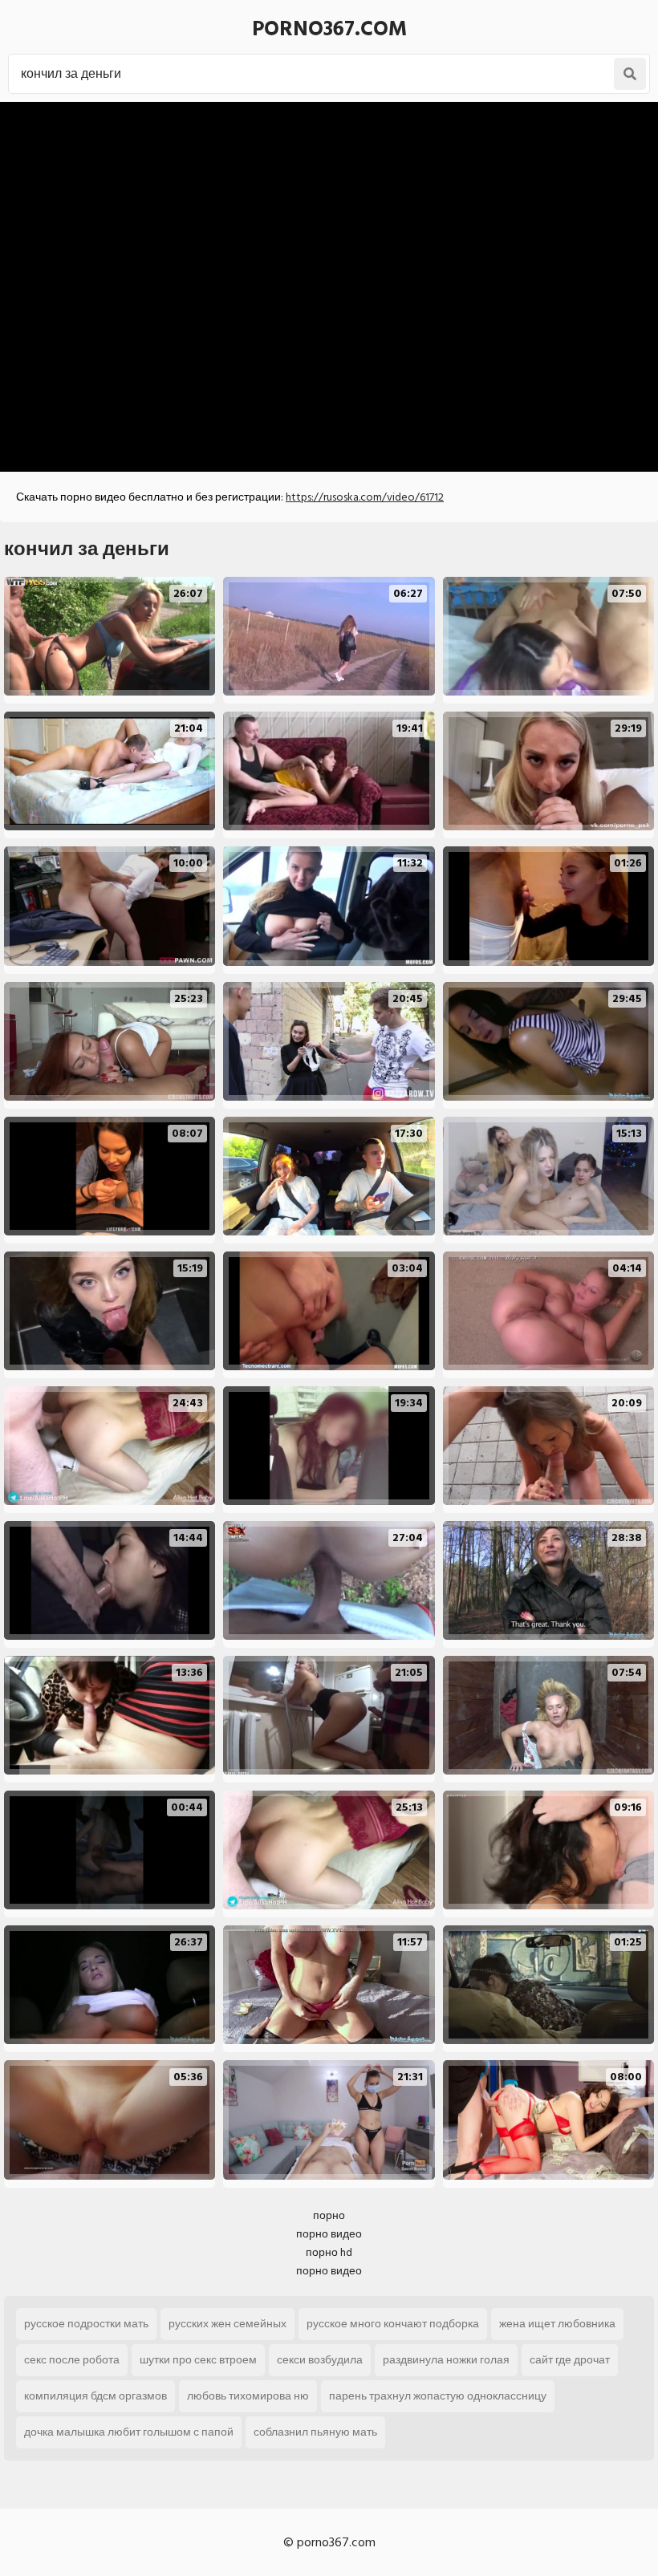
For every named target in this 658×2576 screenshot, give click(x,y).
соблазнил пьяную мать (315, 2432)
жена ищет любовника (557, 2324)
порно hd (329, 2252)
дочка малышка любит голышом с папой (129, 2432)
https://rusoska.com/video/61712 (365, 497)
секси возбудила (320, 2360)
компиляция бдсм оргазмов (95, 2396)
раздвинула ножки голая (446, 2360)
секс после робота (72, 2360)
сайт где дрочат (570, 2360)
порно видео (329, 2234)
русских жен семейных (227, 2324)
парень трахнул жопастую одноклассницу (438, 2396)
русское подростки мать (86, 2324)
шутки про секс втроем (198, 2360)
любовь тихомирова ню (248, 2396)
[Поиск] (630, 74)
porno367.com (329, 29)
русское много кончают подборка (393, 2324)
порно (329, 2215)
